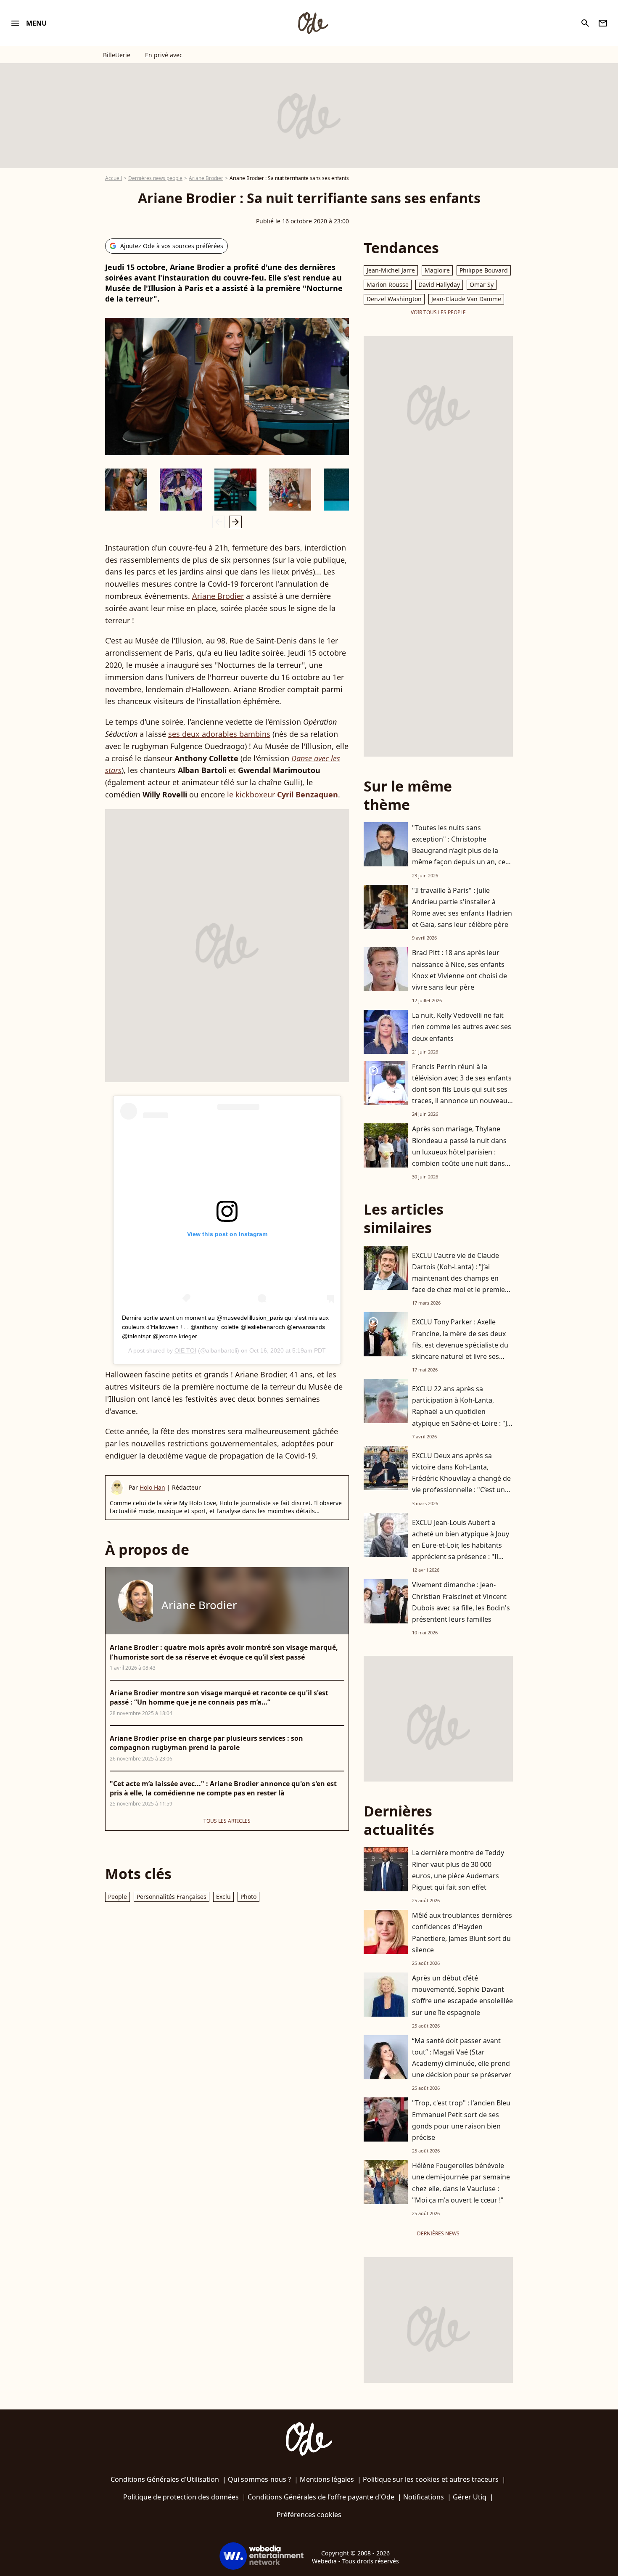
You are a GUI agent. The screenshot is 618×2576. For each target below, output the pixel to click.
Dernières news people (155, 178)
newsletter (603, 23)
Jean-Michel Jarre (391, 270)
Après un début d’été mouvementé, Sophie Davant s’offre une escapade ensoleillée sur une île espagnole (462, 1995)
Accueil (114, 178)
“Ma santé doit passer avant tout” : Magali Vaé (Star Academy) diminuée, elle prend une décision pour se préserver (462, 2058)
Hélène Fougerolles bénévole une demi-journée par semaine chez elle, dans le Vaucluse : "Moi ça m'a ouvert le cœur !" (461, 2183)
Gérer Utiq (470, 2497)
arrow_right (235, 522)
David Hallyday (439, 285)
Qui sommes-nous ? (259, 2479)
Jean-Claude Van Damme (466, 299)
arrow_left (219, 522)
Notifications (424, 2497)
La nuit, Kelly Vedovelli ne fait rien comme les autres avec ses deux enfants (462, 1027)
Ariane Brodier (206, 178)
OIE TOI (185, 1350)
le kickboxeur (283, 794)
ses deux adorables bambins (219, 734)
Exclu (223, 1897)
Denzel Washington (394, 299)
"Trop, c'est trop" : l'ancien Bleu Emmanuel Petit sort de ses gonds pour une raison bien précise (461, 2120)
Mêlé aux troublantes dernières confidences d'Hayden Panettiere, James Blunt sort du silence (462, 1933)
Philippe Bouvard (484, 270)
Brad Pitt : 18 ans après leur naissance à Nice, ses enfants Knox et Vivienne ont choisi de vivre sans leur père (460, 970)
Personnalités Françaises (172, 1897)
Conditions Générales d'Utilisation (165, 2479)
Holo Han (152, 1487)
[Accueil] (313, 23)
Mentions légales (327, 2479)
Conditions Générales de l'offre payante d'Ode (321, 2497)
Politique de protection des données (181, 2497)
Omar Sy (482, 285)
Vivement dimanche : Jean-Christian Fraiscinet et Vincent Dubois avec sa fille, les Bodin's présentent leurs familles (461, 1602)
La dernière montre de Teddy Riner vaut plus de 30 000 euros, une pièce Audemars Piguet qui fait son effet (458, 1870)
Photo (248, 1897)
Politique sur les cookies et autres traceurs (431, 2479)
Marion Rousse (388, 285)
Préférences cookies (309, 2515)
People (118, 1897)
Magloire (437, 270)
